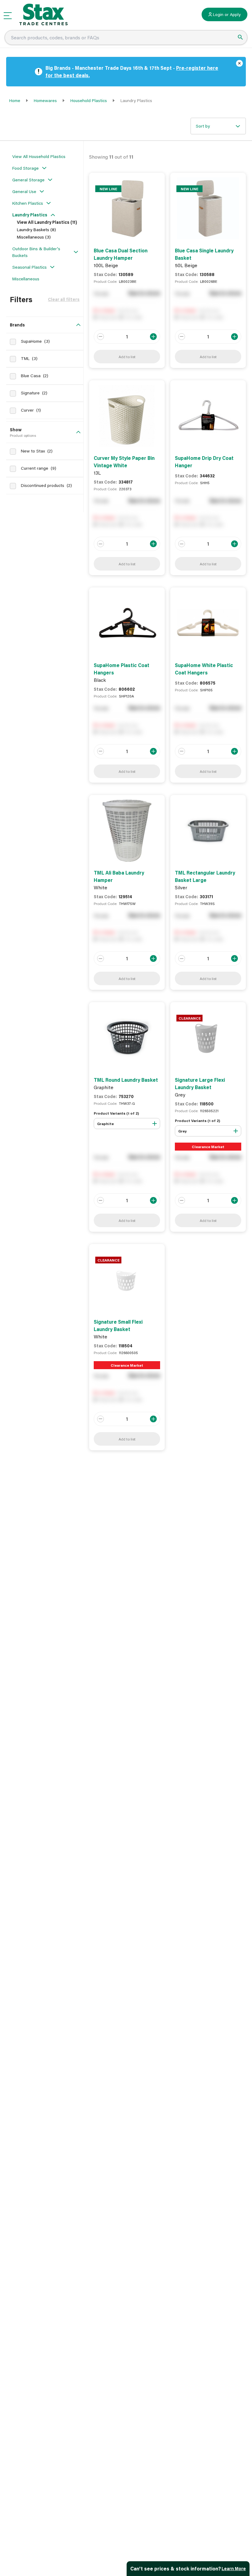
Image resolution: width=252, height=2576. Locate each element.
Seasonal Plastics (30, 267)
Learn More (234, 2568)
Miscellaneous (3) (34, 237)
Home (15, 100)
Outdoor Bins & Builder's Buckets (36, 252)
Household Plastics (89, 100)
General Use (24, 191)
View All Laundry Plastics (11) (47, 222)
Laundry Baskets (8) (36, 229)
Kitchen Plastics (28, 203)
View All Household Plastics (39, 156)
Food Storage (26, 168)
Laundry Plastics (30, 215)
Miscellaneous (26, 279)
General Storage (28, 180)
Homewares (45, 100)
